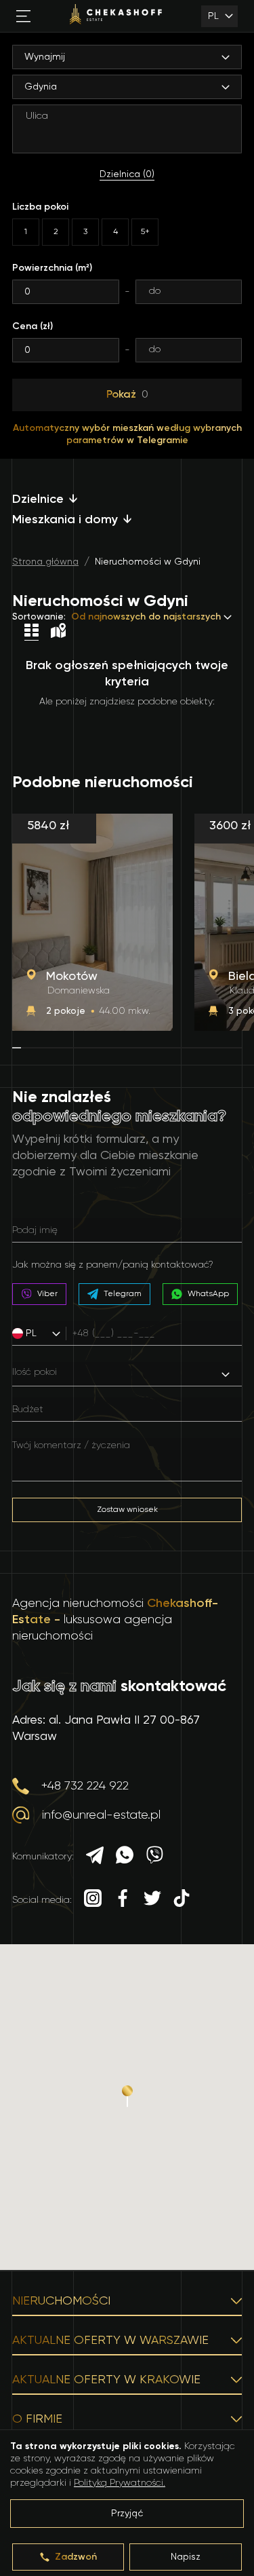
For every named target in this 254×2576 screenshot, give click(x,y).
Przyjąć (127, 2514)
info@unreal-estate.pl (101, 1815)
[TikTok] (182, 1900)
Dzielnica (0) (127, 174)
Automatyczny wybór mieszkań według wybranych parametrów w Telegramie (127, 434)
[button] (42, 1333)
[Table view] (31, 632)
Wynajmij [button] (45, 57)
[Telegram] (95, 1857)
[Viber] (154, 1857)
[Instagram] (93, 1900)
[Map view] (58, 632)
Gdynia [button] (41, 87)
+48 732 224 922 (85, 1786)
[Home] (116, 16)
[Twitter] (152, 1900)
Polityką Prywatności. (120, 2483)
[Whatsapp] (125, 1857)
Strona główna (45, 562)
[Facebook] (123, 1900)
